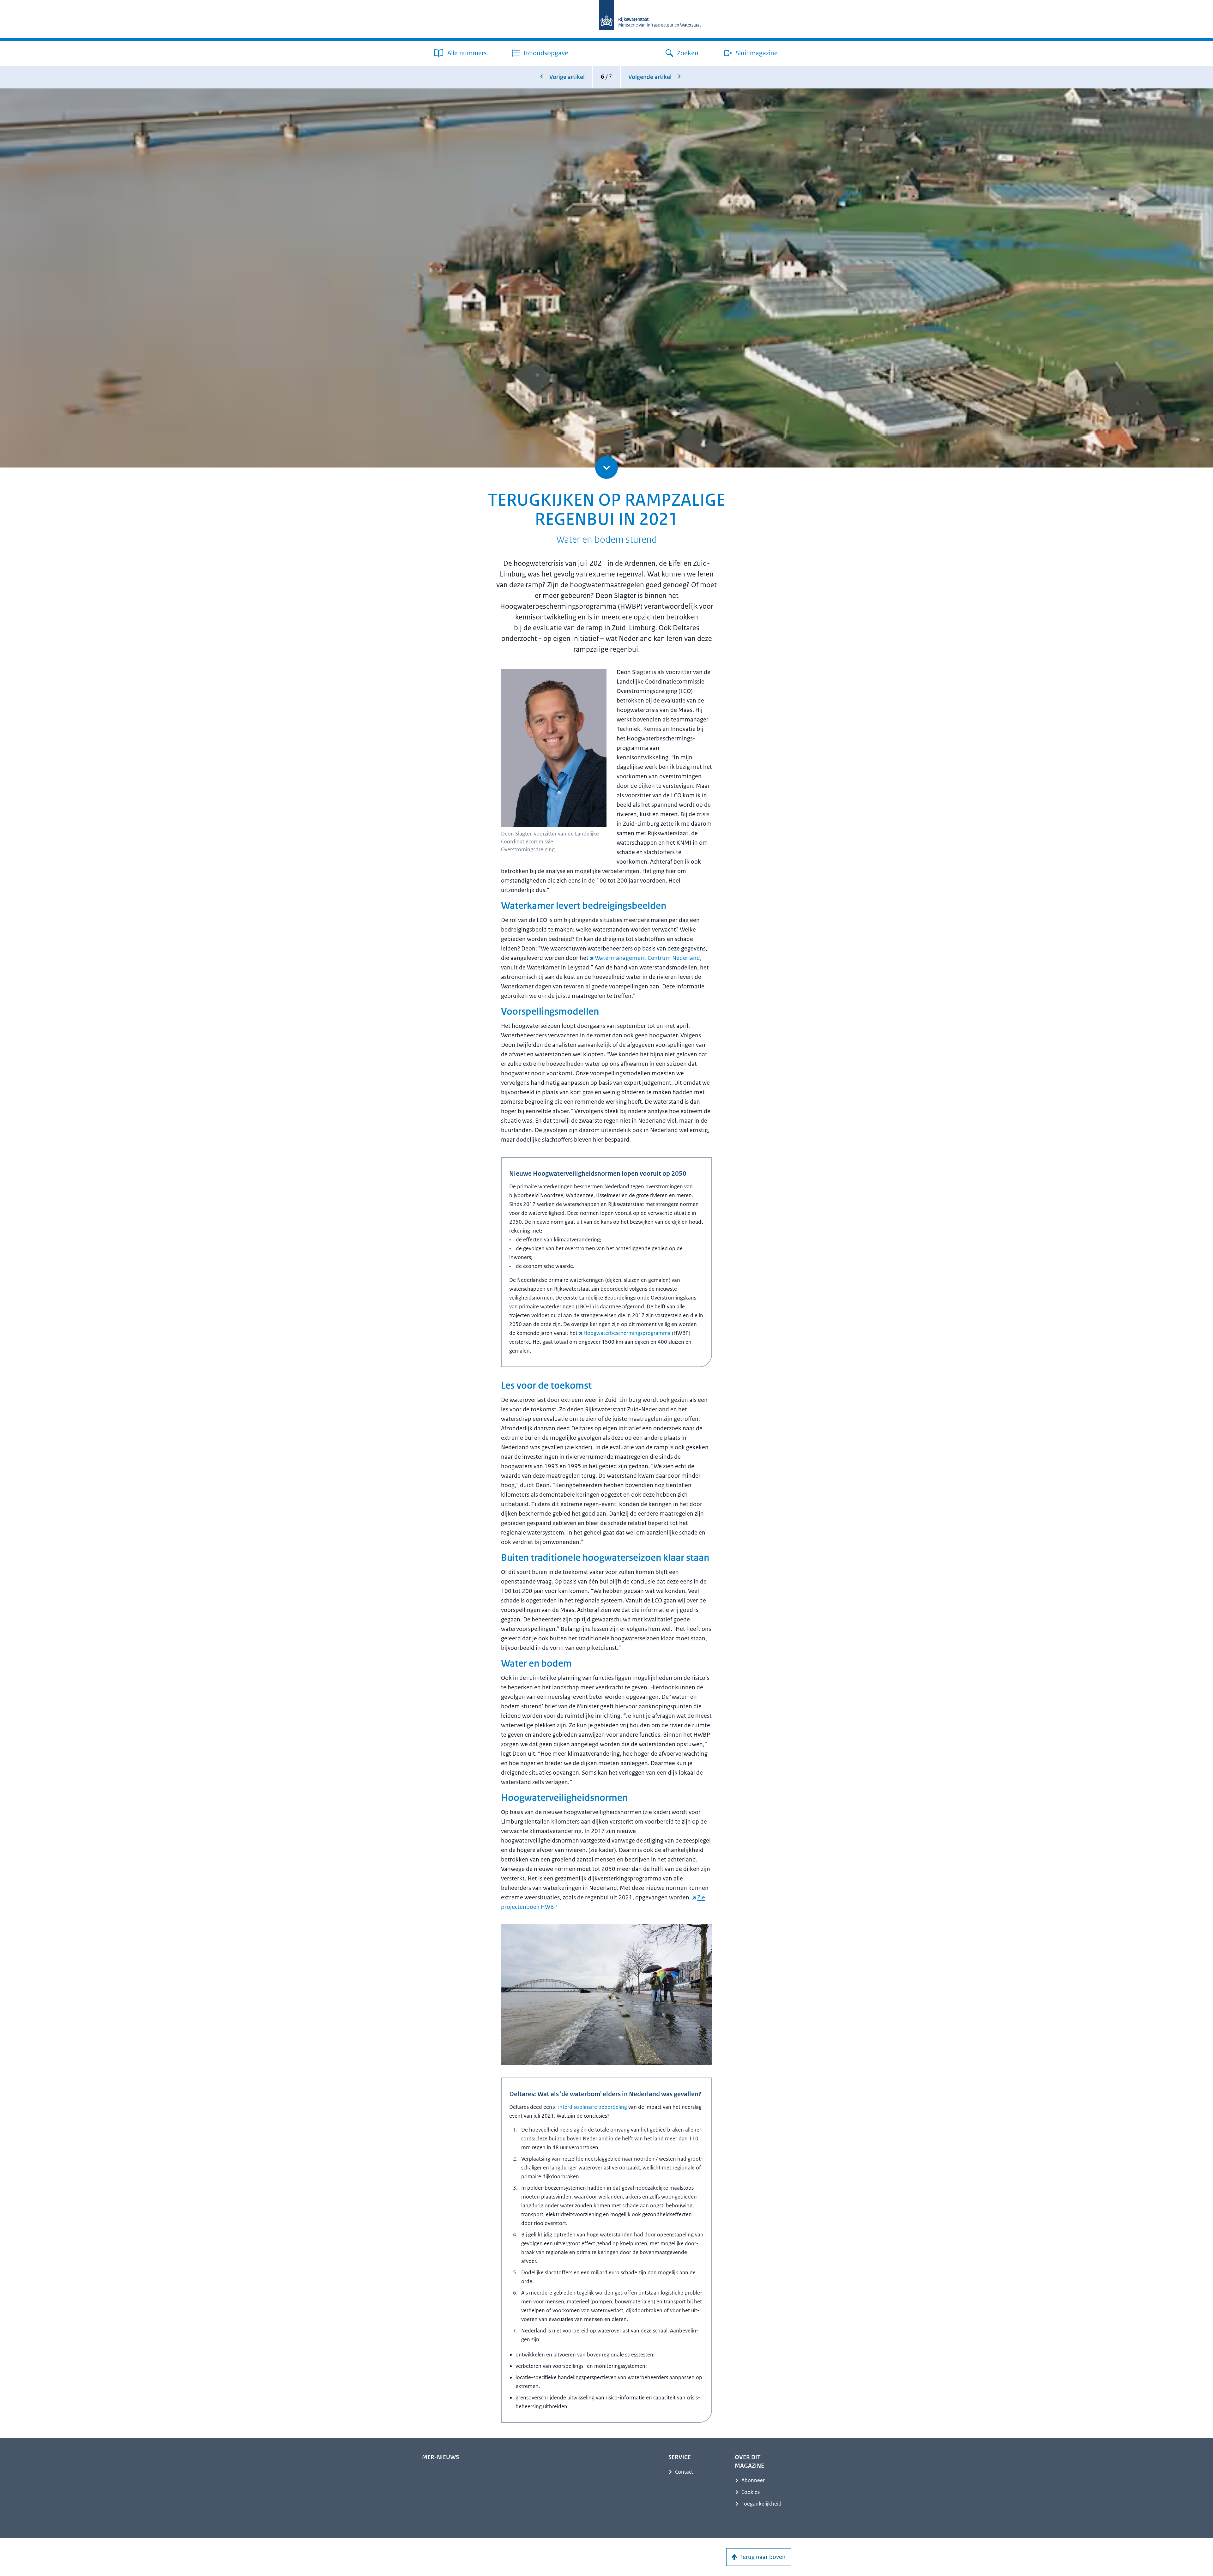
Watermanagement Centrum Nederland (647, 958)
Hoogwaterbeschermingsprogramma (627, 1333)
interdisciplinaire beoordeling (592, 2107)
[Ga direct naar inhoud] (606, 468)
